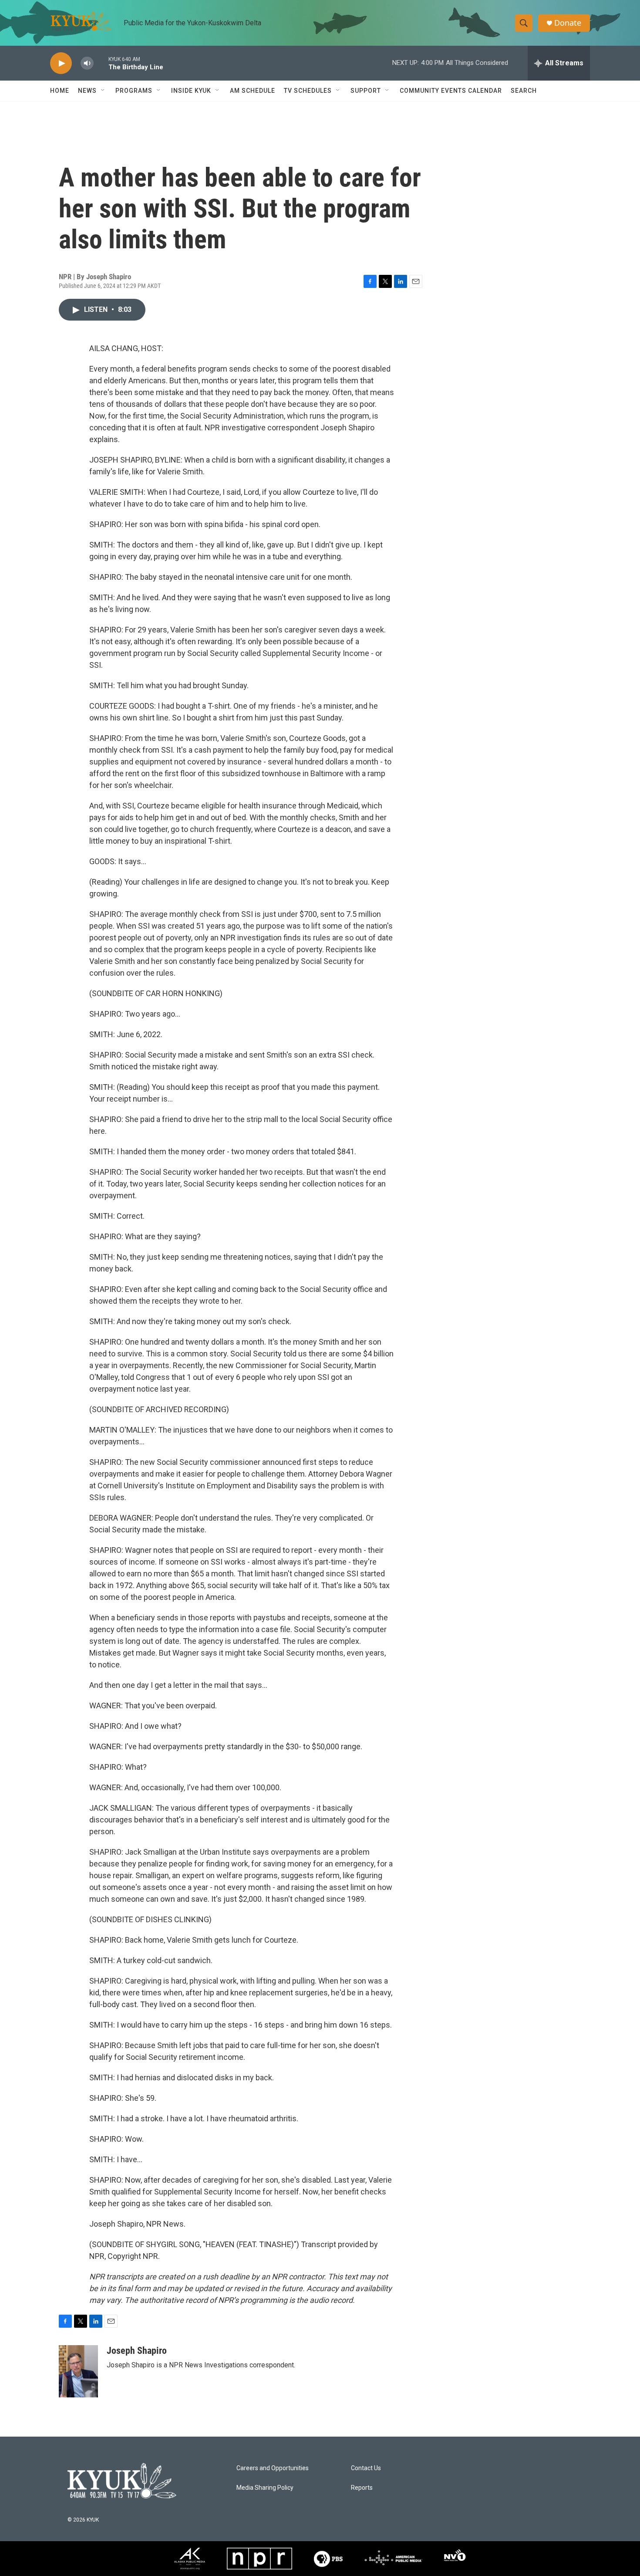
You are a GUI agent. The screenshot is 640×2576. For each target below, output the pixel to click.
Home (60, 91)
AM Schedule (253, 91)
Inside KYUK (191, 91)
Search (524, 91)
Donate (568, 23)
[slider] (101, 63)
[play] (61, 63)
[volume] (87, 63)
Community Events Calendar (451, 91)
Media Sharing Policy (265, 2488)
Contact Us (366, 2468)
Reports (362, 2488)
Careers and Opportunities (273, 2468)
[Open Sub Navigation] (103, 91)
